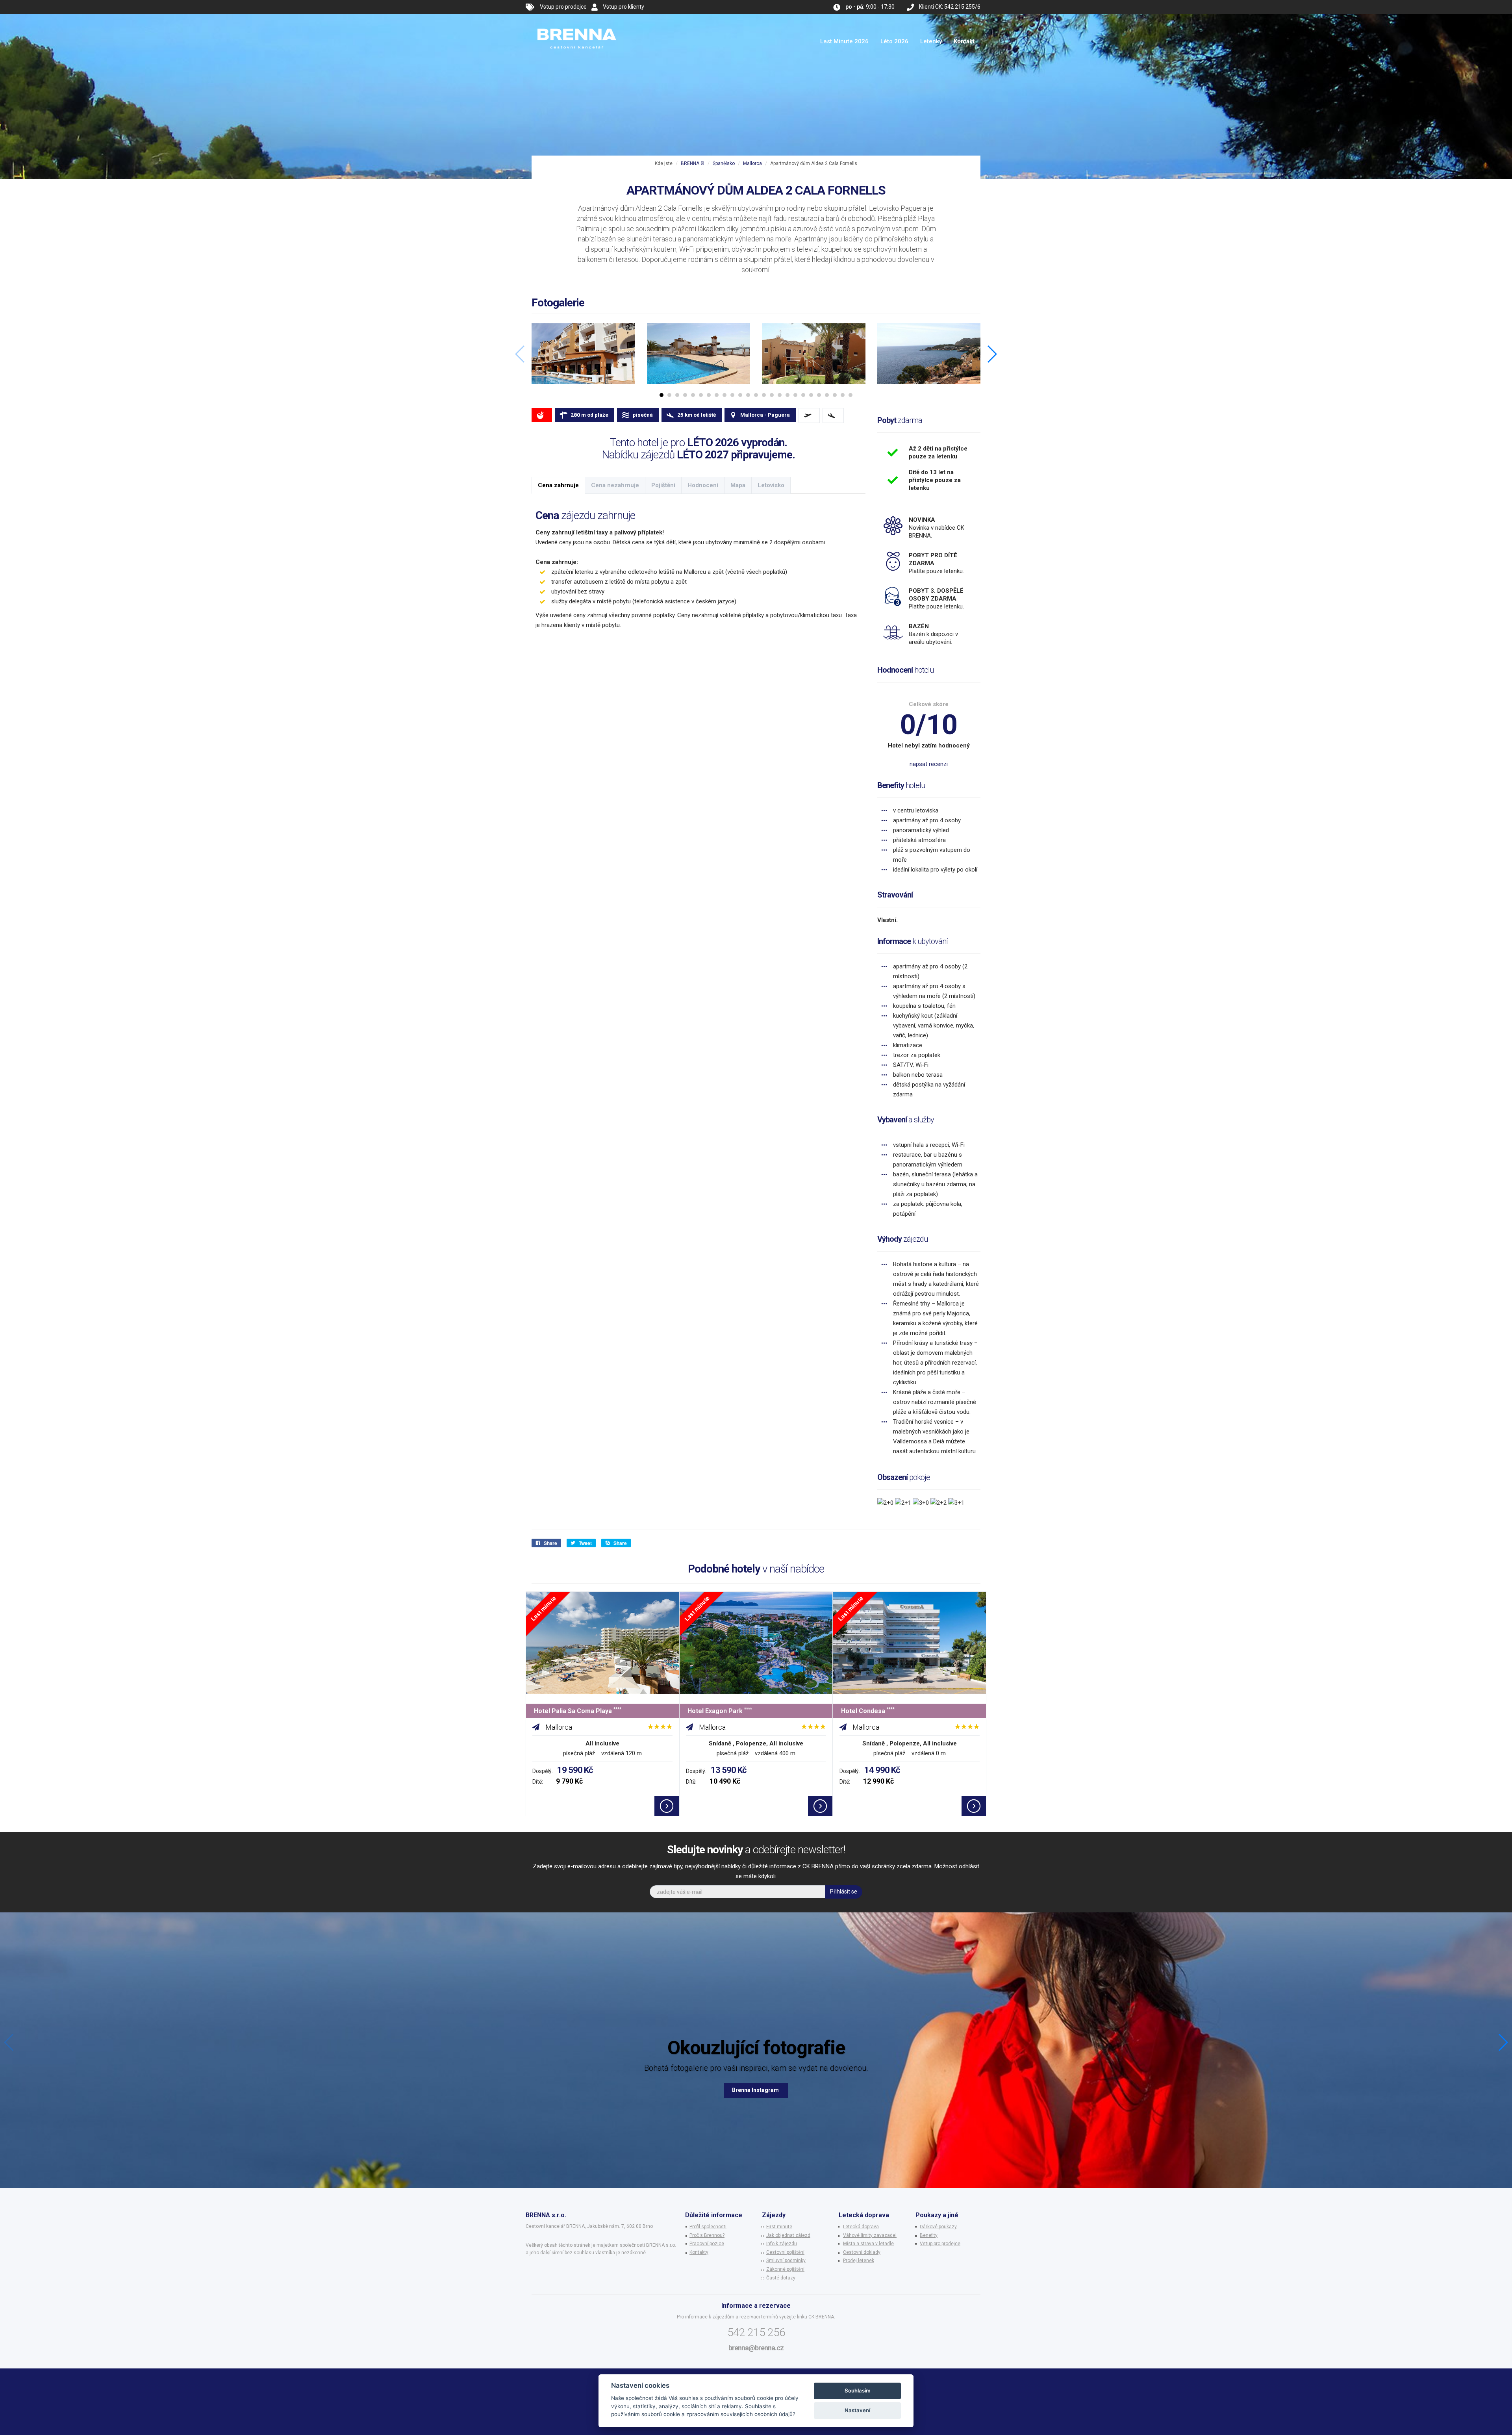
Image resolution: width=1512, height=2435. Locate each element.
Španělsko (724, 163)
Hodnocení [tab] (703, 485)
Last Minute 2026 (844, 41)
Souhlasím (858, 2390)
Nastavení (857, 2410)
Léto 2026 (894, 41)
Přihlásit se (844, 1892)
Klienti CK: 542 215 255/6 (950, 7)
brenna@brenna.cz (756, 2348)
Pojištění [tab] (663, 485)
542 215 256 (756, 2332)
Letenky (931, 41)
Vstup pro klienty (624, 7)
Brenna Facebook (756, 2090)
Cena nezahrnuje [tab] (615, 485)
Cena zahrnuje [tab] (558, 485)
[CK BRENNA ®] (577, 24)
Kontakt (964, 41)
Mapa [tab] (738, 485)
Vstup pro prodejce (563, 7)
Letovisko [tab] (771, 485)
